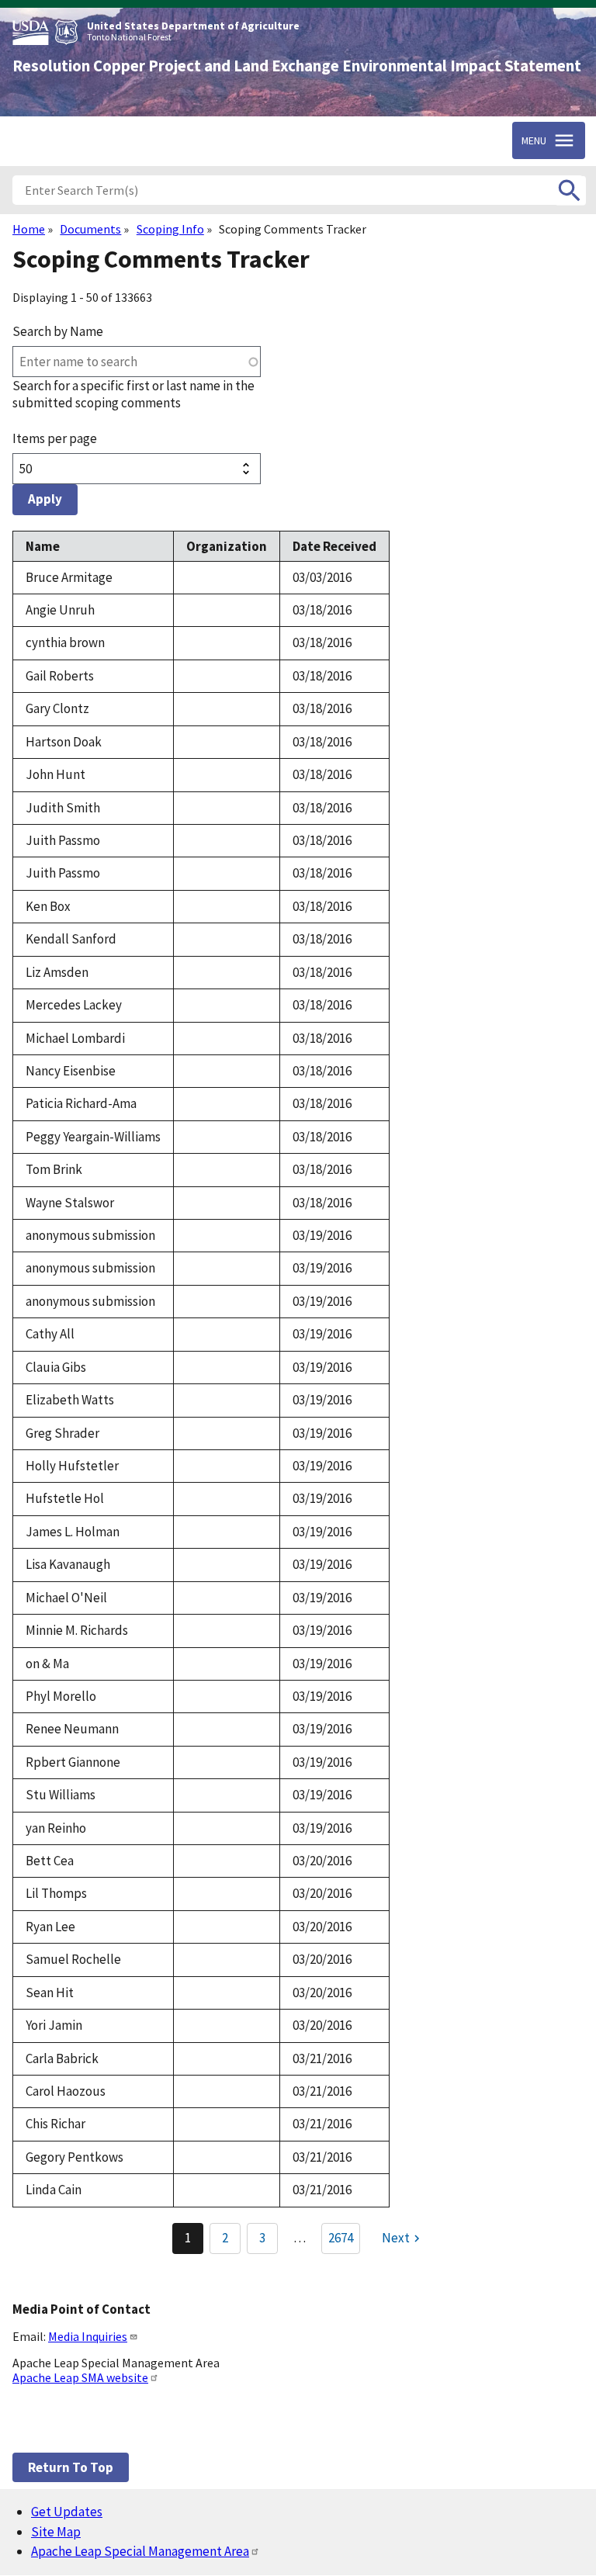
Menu (534, 140)
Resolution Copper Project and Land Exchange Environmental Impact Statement (297, 66)
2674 (341, 2238)
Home (29, 229)
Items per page (55, 438)
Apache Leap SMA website (80, 2377)
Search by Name (58, 331)
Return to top (71, 2467)
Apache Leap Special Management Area (140, 2551)
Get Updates (67, 2512)
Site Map (56, 2532)
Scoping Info (170, 229)
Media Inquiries (88, 2336)
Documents (90, 229)
